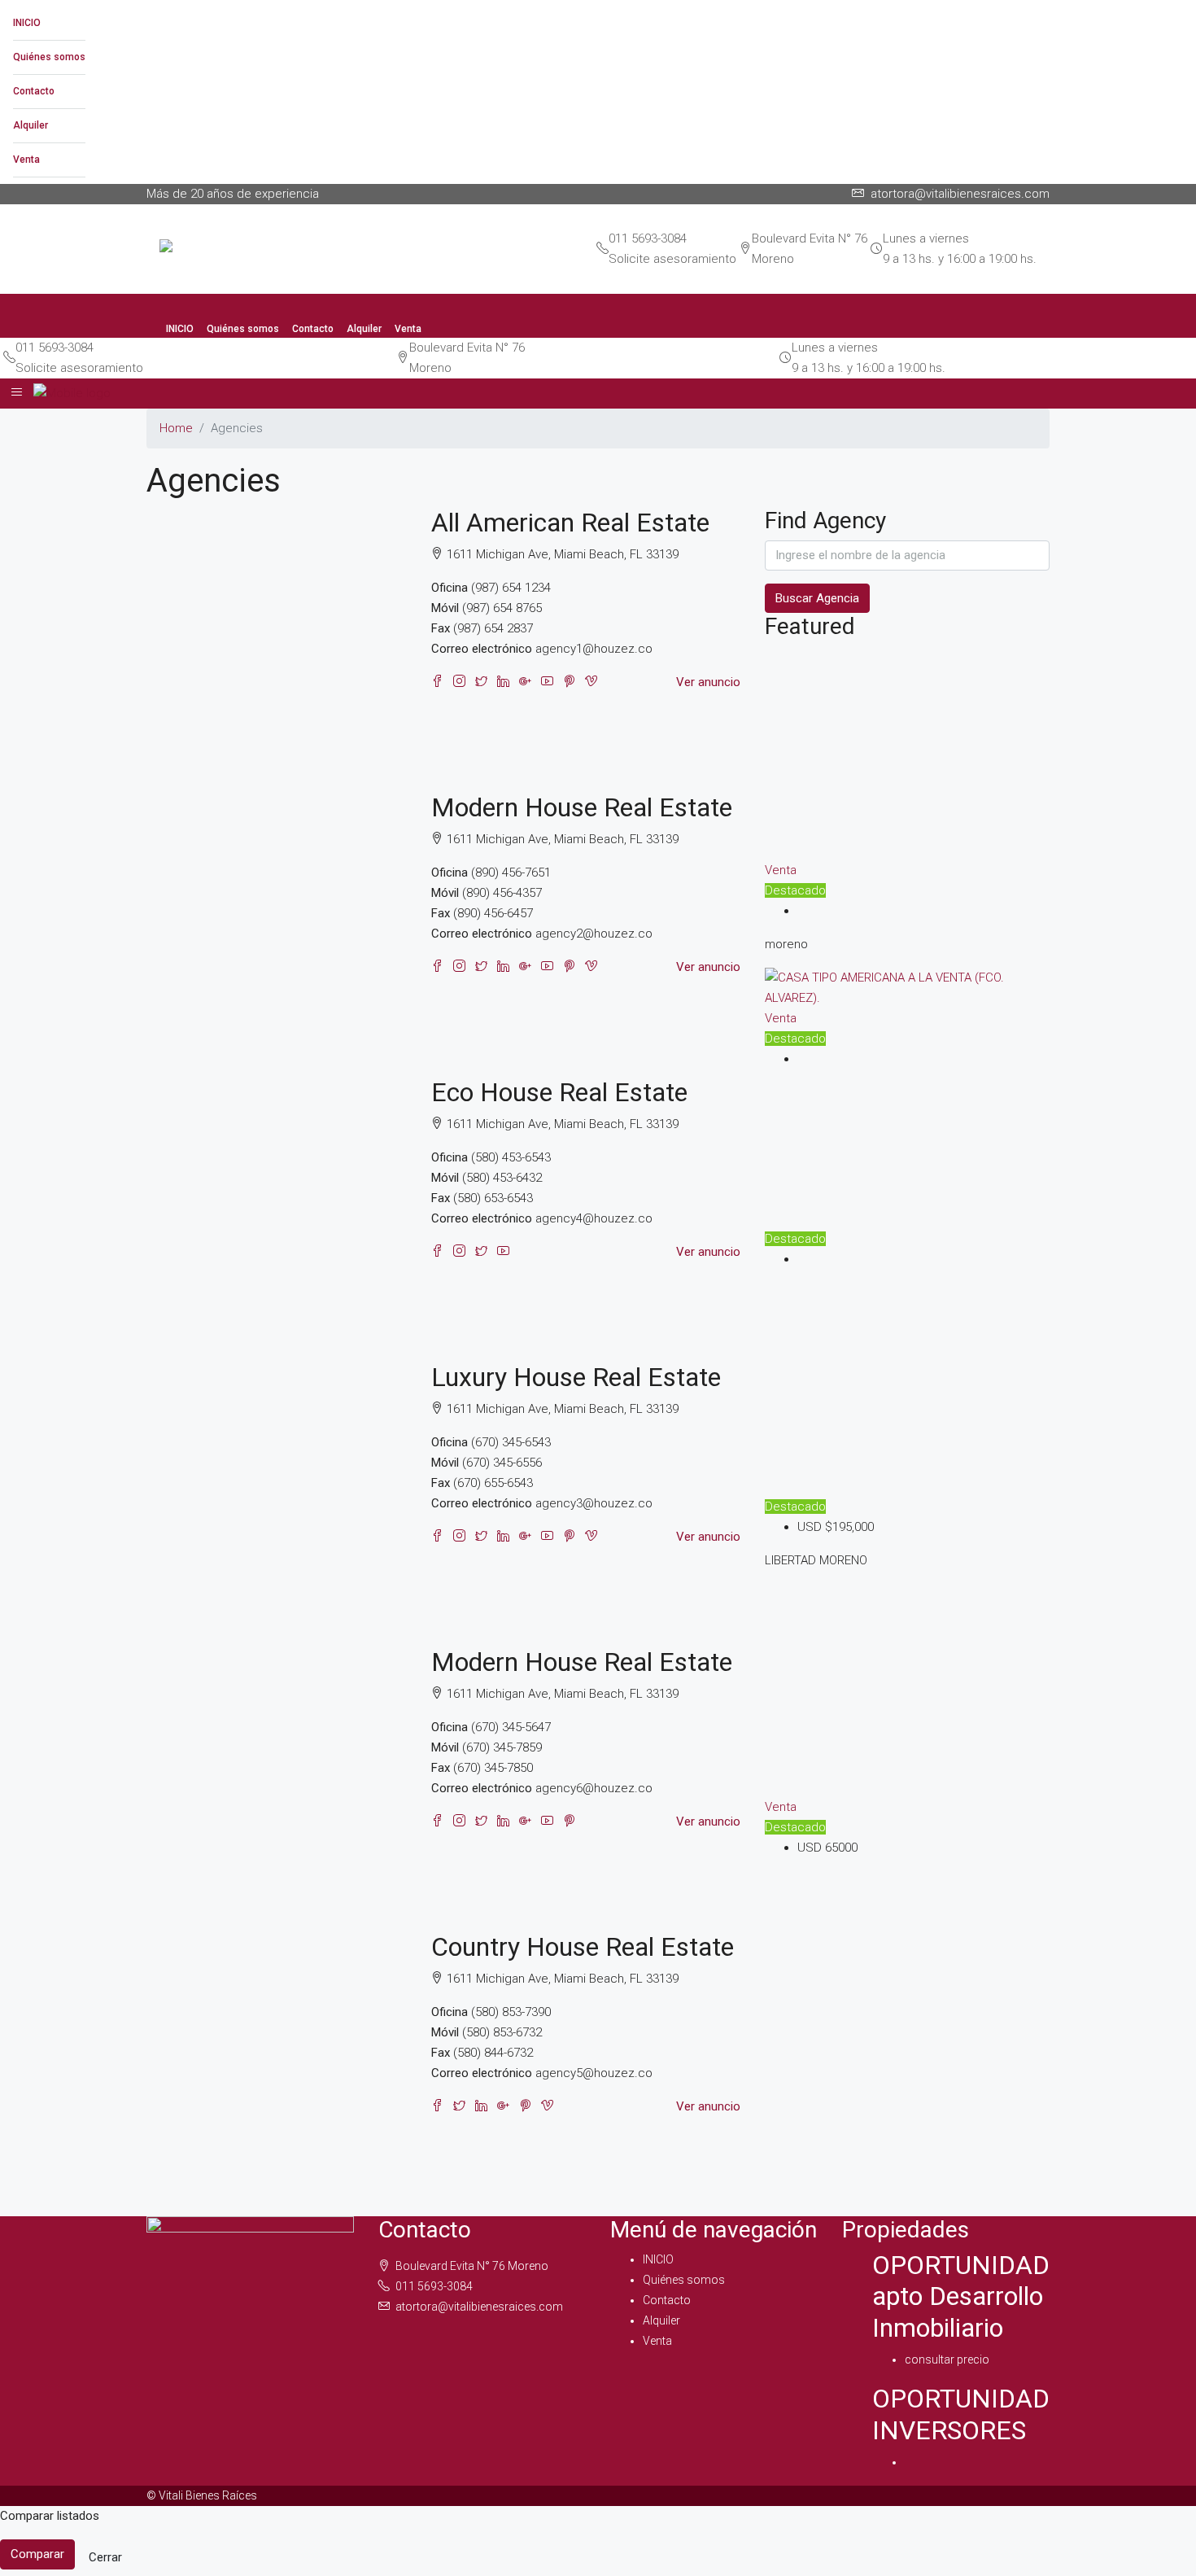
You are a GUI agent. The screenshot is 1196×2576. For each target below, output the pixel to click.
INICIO (27, 23)
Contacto (34, 91)
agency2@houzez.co (594, 934)
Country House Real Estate (583, 1947)
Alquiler (31, 125)
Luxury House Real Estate (576, 1377)
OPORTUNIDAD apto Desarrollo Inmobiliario (961, 2296)
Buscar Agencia (817, 598)
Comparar (37, 2554)
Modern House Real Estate (582, 807)
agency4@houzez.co (594, 1218)
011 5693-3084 (648, 238)
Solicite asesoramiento (672, 259)
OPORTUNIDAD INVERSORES (961, 2414)
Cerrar (105, 2557)
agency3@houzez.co (594, 1503)
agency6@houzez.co (594, 1788)
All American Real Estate (570, 523)
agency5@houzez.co (594, 2073)
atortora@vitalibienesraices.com (479, 2307)
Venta (26, 160)
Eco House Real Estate (559, 1092)
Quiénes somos (49, 57)
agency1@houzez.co (594, 649)
